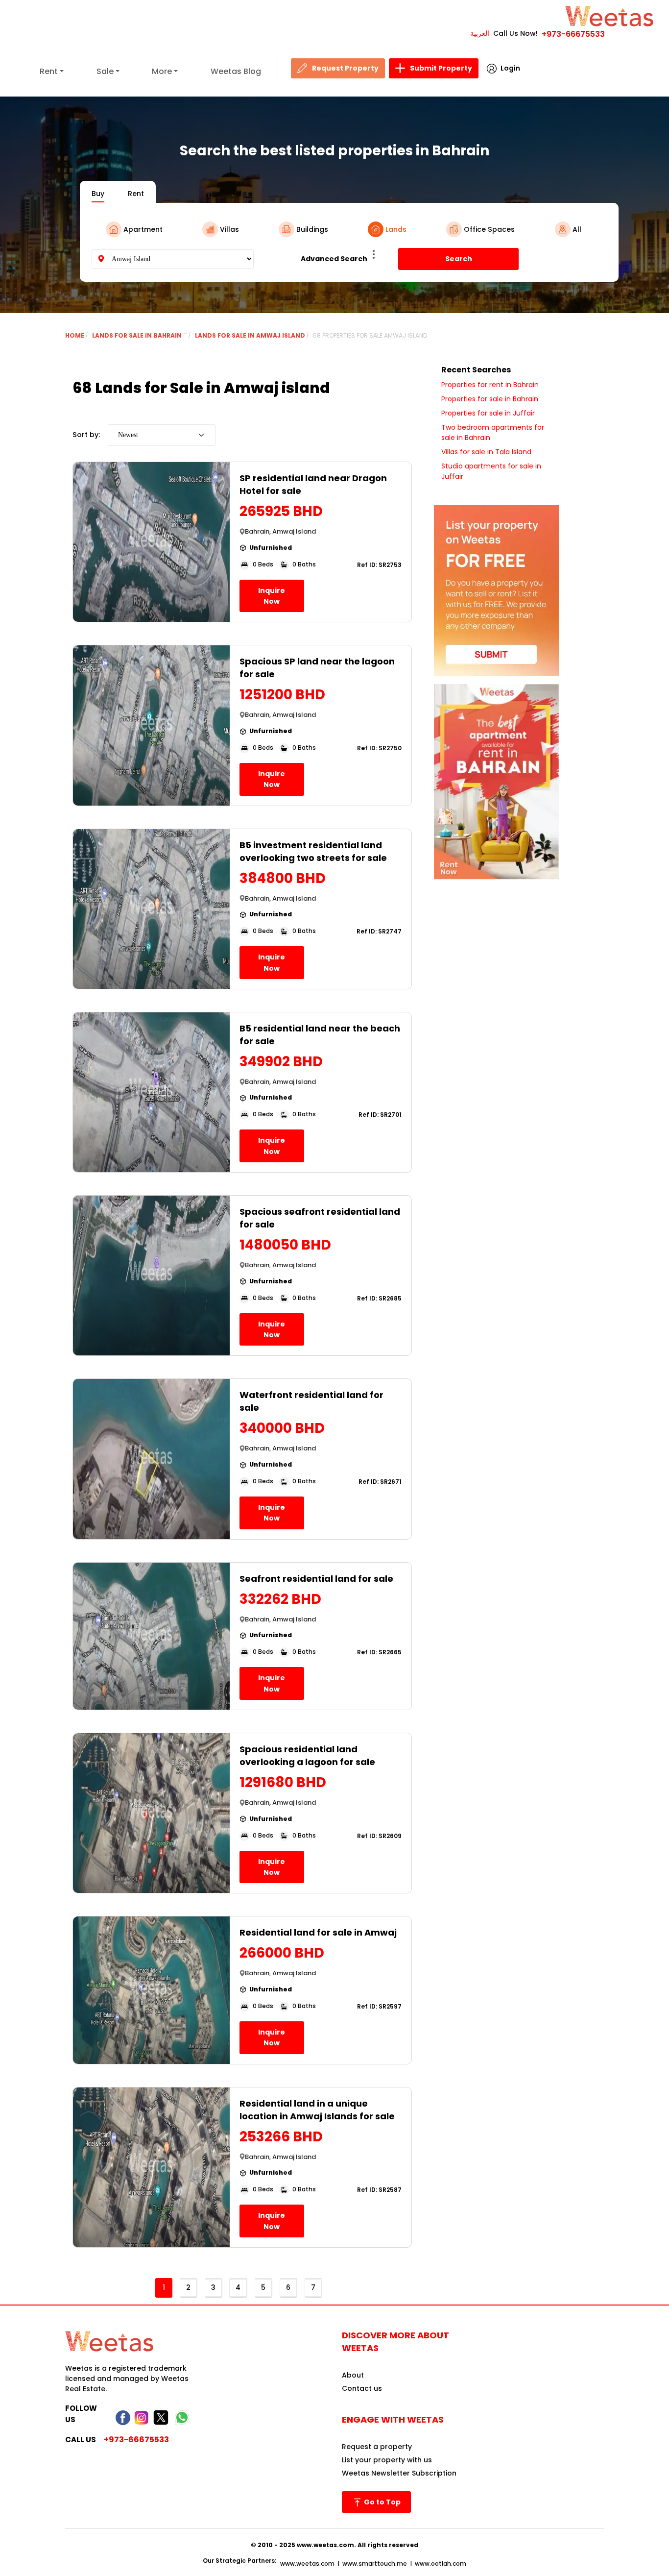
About (353, 2375)
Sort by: (86, 435)
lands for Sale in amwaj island (250, 335)
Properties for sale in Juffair (488, 413)
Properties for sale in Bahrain (490, 399)
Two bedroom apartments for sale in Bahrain (493, 432)
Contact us (362, 2388)
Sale (105, 71)
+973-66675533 (573, 34)
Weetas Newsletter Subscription (399, 2473)
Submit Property (441, 68)
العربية (480, 33)
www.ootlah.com (441, 2564)
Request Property (345, 68)
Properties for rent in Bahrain (490, 385)
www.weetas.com (307, 2564)
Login (510, 68)
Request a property (377, 2447)
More (162, 71)
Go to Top (382, 2502)
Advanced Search (334, 259)
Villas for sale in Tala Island (486, 452)
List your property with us (387, 2460)
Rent (49, 71)
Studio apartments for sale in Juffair (491, 471)
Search (459, 259)
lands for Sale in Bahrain (138, 335)
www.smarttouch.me (375, 2564)
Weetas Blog (236, 71)
